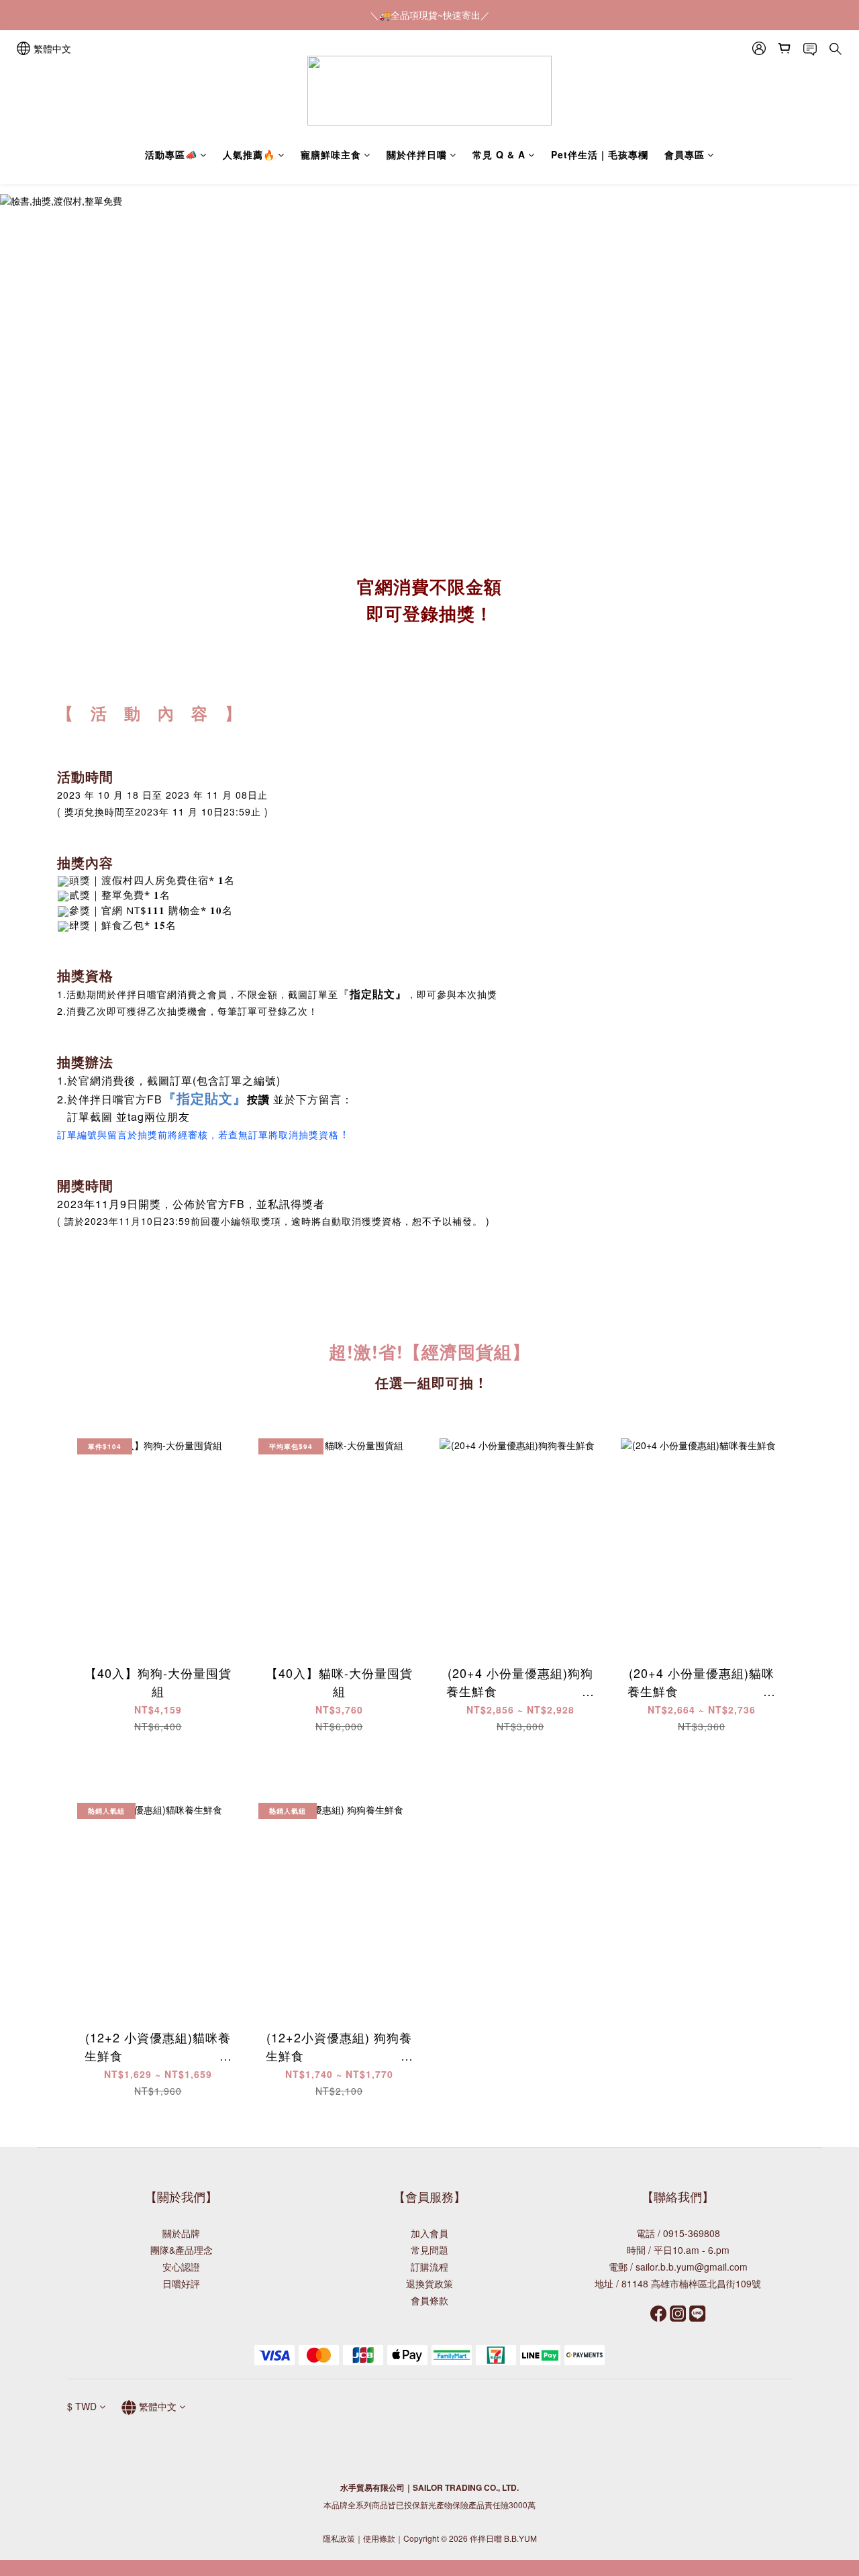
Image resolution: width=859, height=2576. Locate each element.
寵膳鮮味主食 (331, 154)
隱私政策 (339, 2538)
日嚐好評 (181, 2283)
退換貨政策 (429, 2283)
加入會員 (429, 2233)
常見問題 (429, 2250)
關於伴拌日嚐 (417, 154)
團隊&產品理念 (182, 2250)
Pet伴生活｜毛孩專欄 (600, 154)
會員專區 (685, 154)
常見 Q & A (499, 154)
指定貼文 (372, 994)
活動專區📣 (171, 154)
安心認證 (181, 2267)
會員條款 (429, 2300)
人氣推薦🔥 (249, 154)
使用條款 (379, 2538)
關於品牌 (181, 2233)
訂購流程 (429, 2267)
